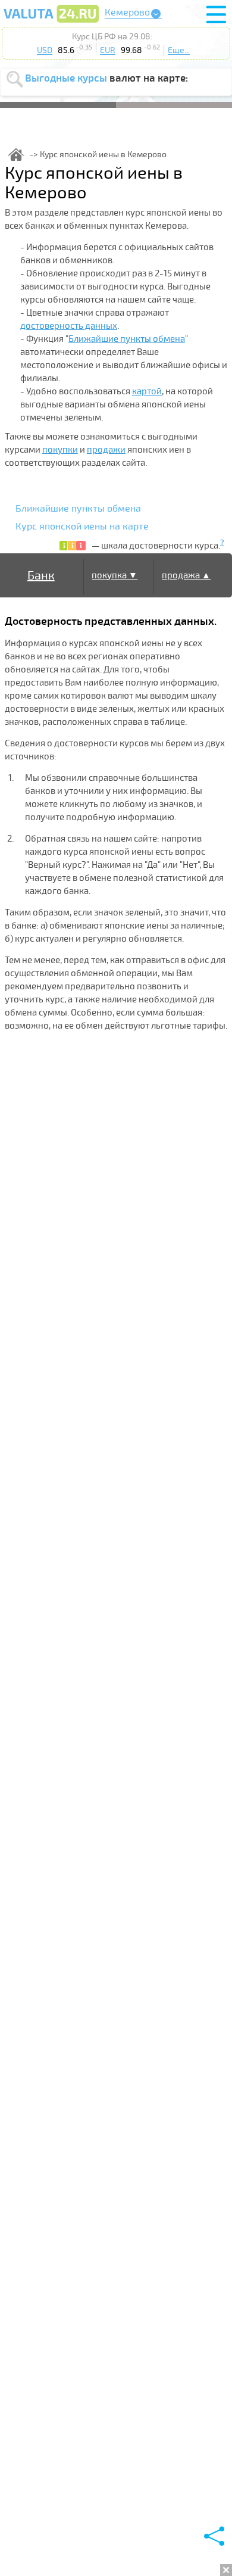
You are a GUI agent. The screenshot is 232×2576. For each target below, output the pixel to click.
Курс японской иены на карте (82, 527)
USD (45, 50)
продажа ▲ (186, 575)
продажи (106, 450)
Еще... (179, 50)
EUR (108, 50)
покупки (60, 450)
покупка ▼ (115, 575)
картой (147, 391)
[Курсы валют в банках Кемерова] (51, 22)
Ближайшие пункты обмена (127, 339)
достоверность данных (69, 326)
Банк (41, 576)
